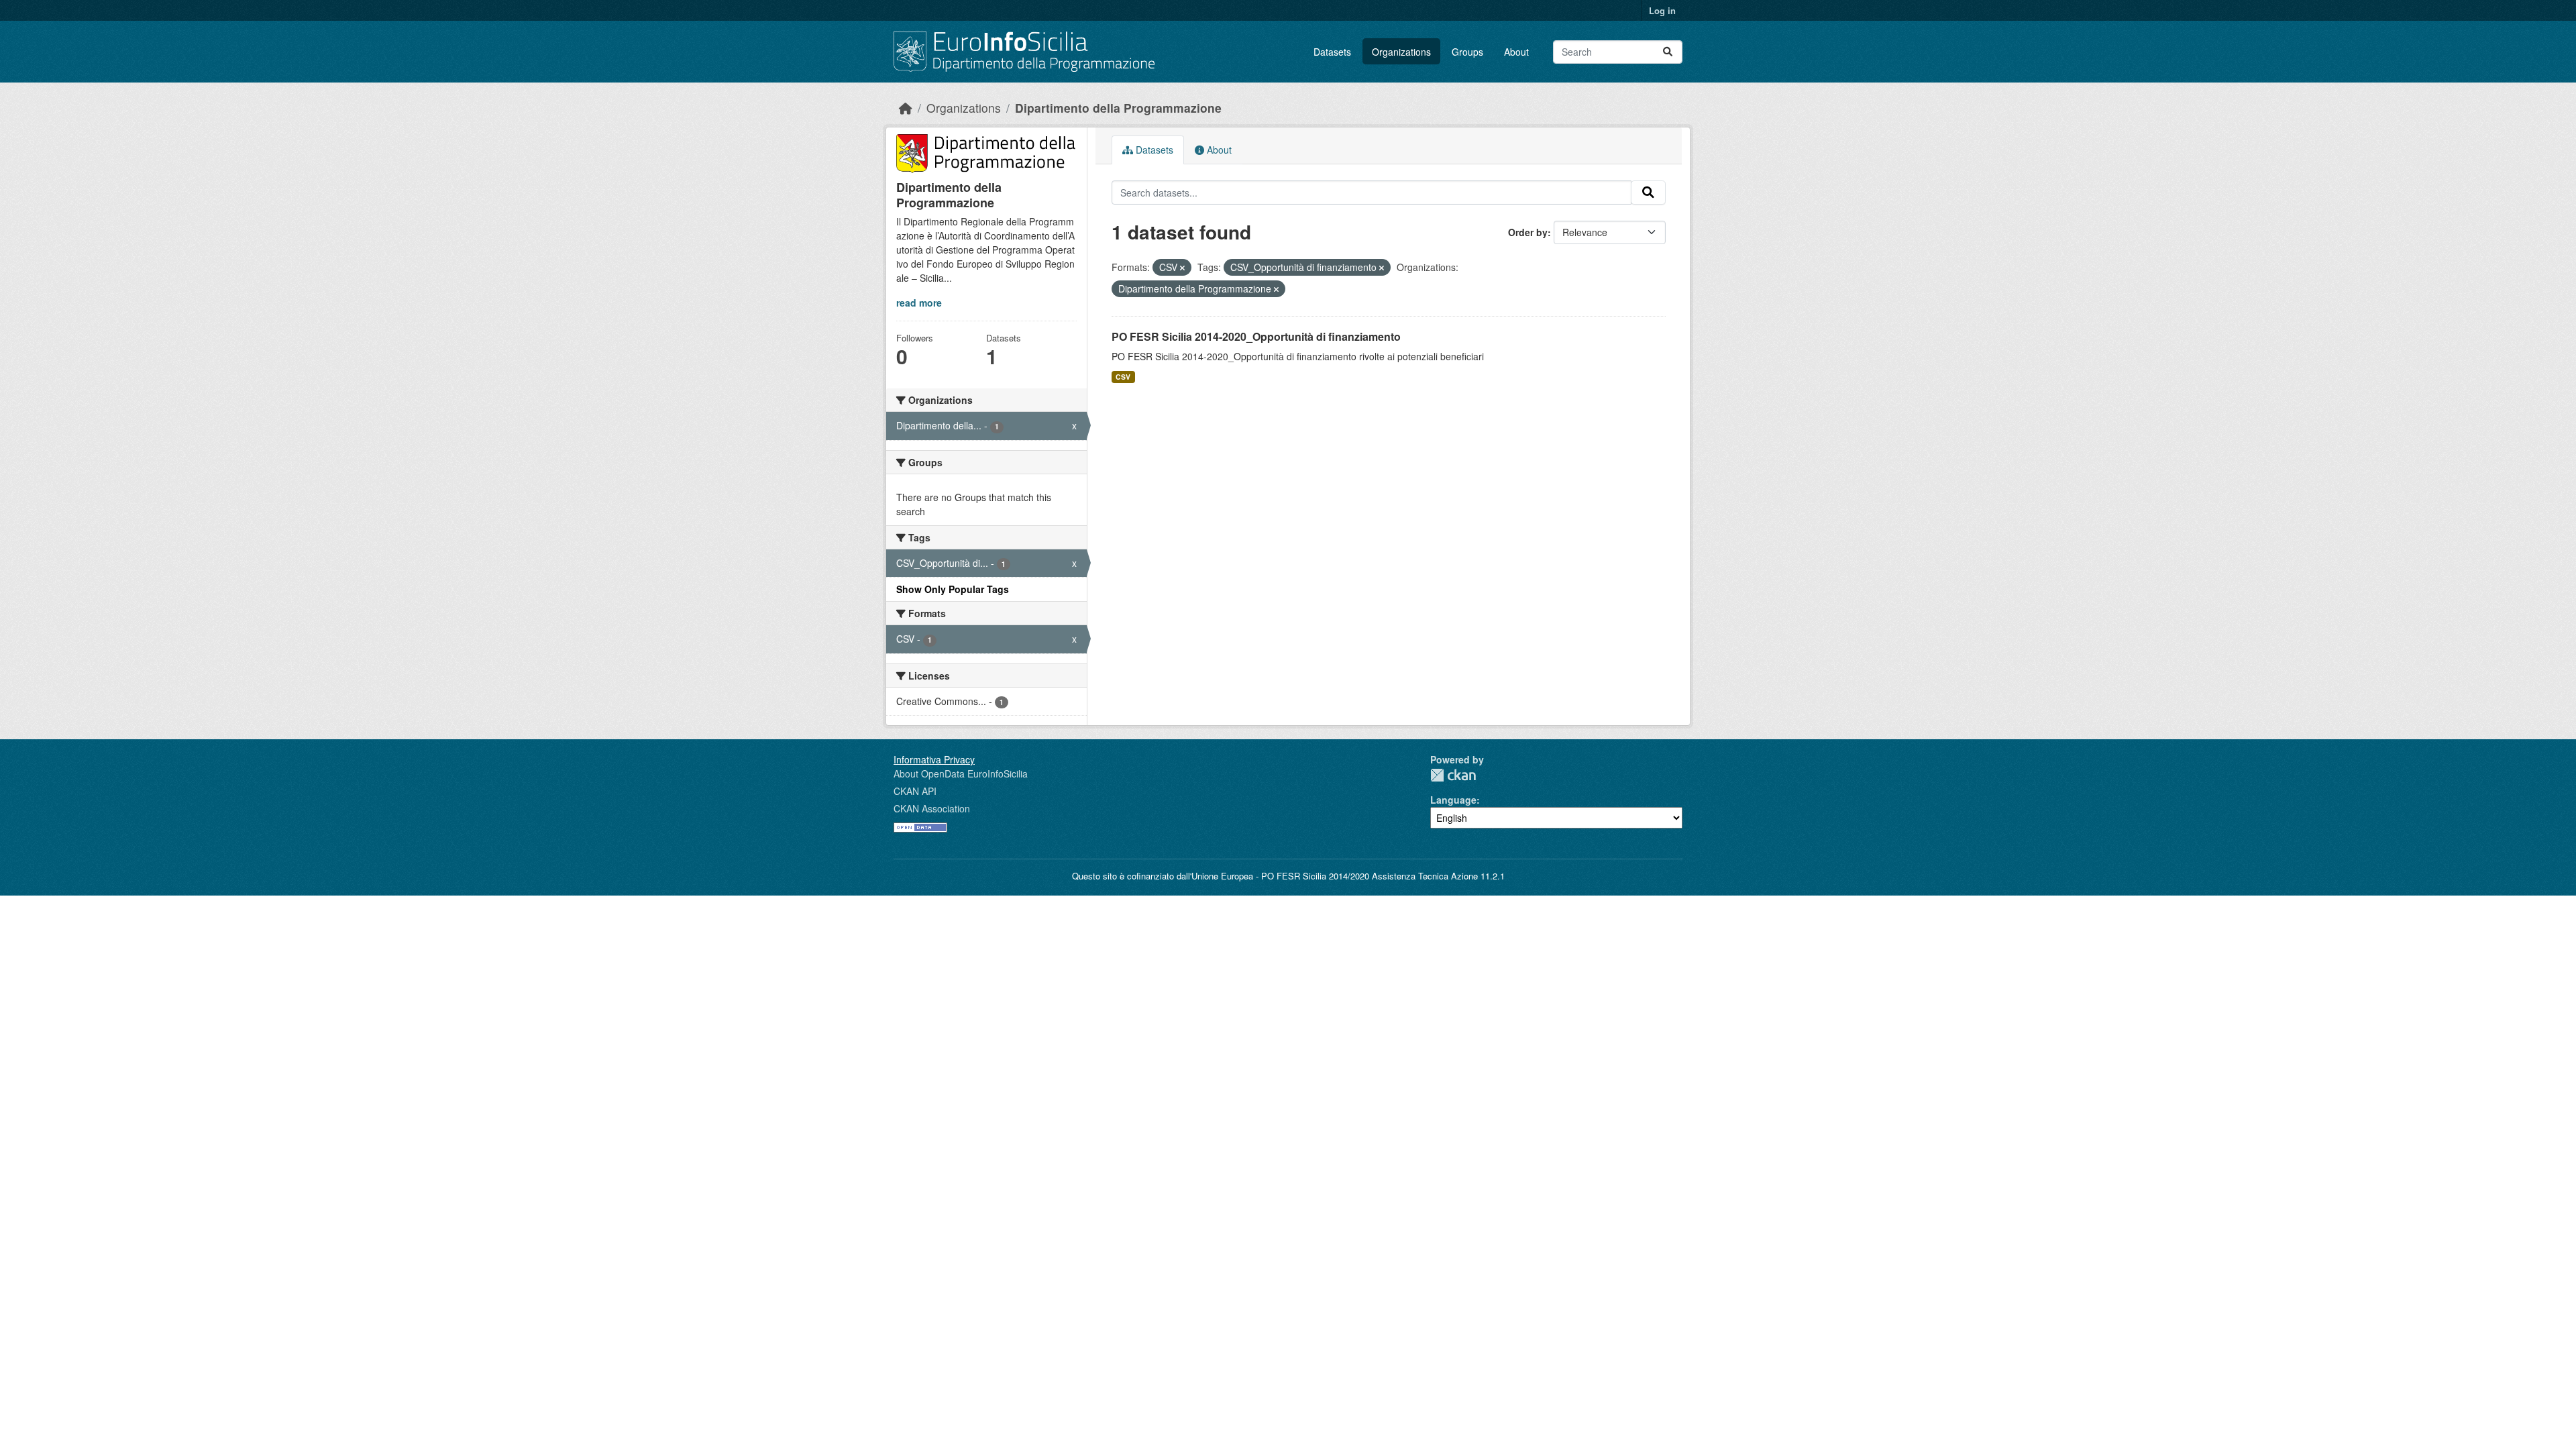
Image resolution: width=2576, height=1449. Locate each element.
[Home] (906, 108)
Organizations (1401, 52)
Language (1453, 800)
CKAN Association (932, 808)
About (1516, 52)
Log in (1662, 10)
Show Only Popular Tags (953, 589)
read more (919, 303)
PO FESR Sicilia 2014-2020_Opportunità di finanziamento (1256, 336)
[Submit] (1668, 52)
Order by (1528, 232)
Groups (1467, 52)
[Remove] (1182, 268)
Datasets (1332, 52)
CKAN (1453, 775)
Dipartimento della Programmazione (1118, 108)
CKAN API (915, 791)
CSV (1123, 377)
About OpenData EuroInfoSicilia (961, 773)
